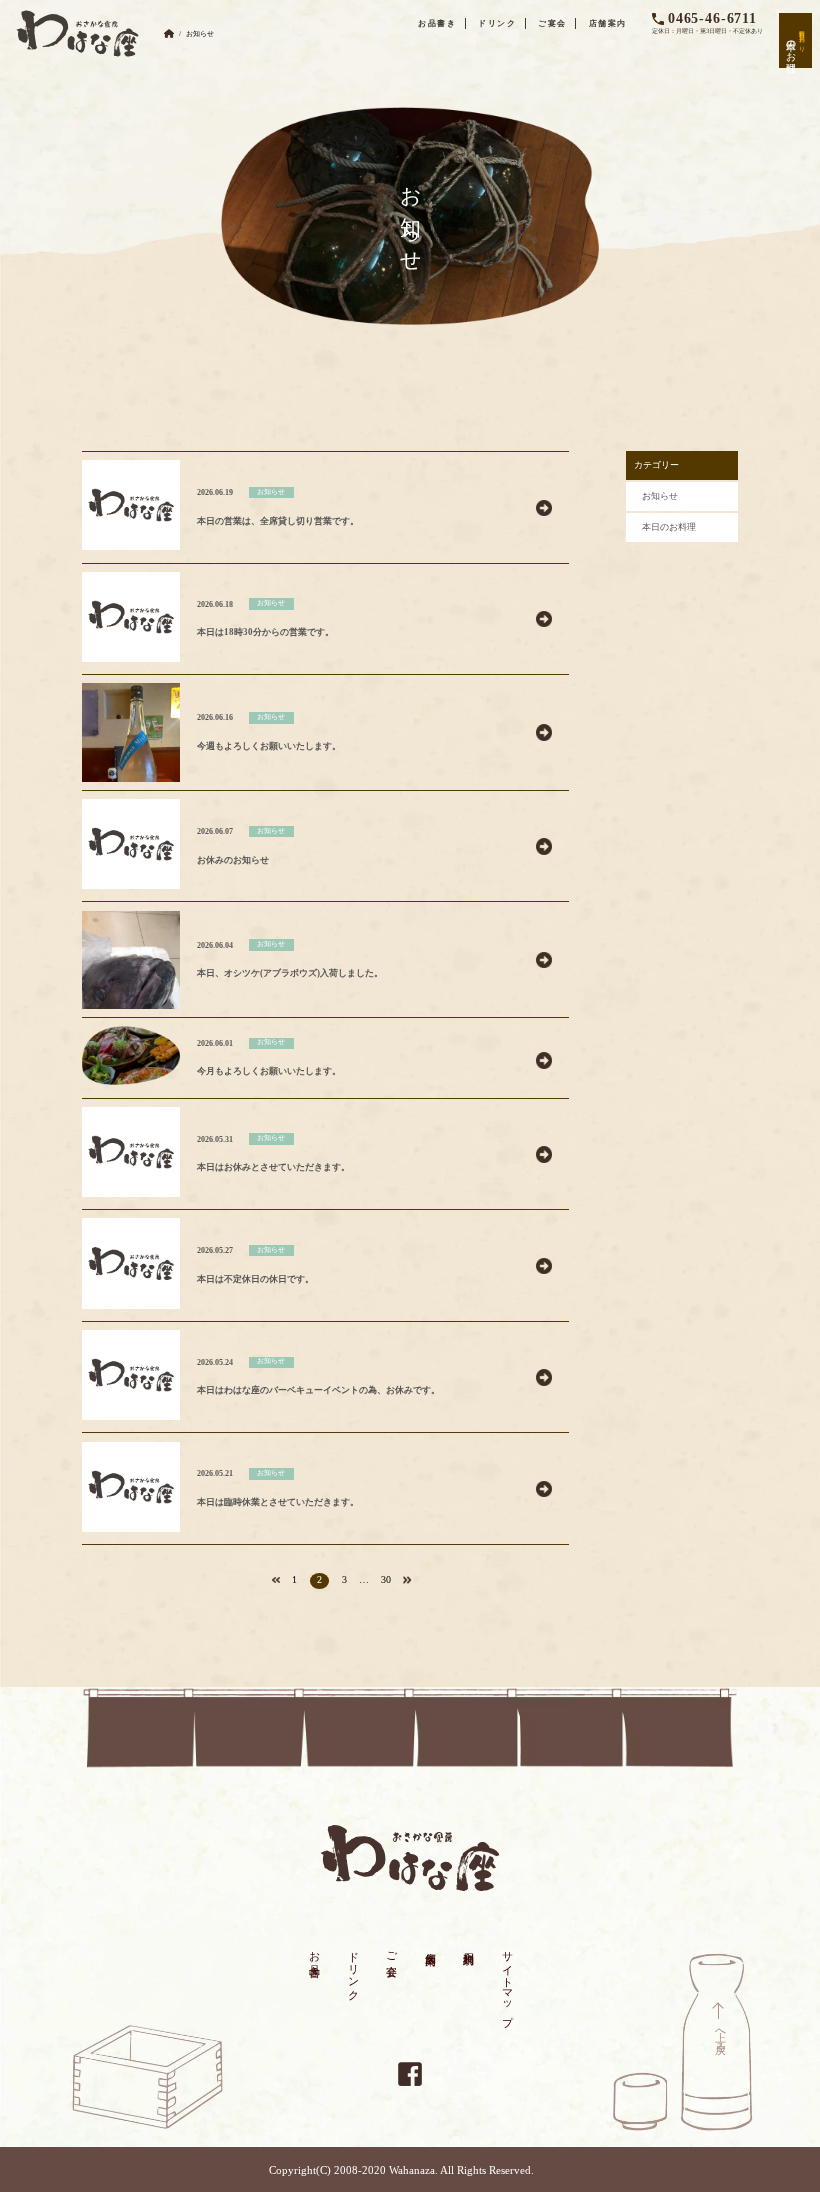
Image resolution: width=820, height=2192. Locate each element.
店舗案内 (608, 23)
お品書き (437, 23)
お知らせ (660, 496)
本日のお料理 (669, 527)
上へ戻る (720, 2035)
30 (386, 1579)
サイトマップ (506, 1982)
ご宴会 (552, 23)
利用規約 (468, 1945)
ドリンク (497, 23)
